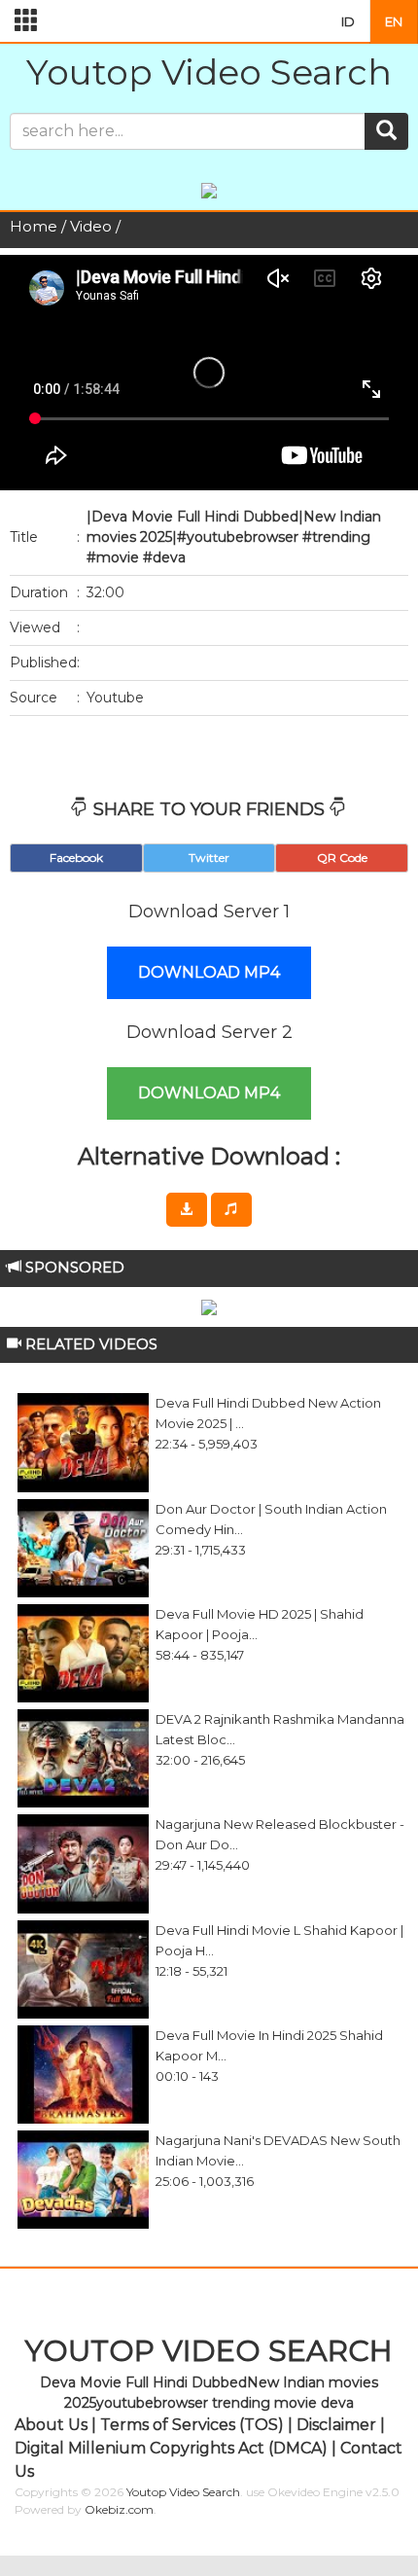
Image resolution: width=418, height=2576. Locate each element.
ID (348, 21)
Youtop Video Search (209, 72)
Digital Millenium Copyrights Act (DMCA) (171, 2448)
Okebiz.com (119, 2509)
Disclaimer (336, 2425)
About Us (51, 2425)
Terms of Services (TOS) (192, 2425)
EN (394, 21)
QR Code (342, 858)
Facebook (76, 858)
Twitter (209, 858)
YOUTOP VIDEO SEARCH (209, 2351)
